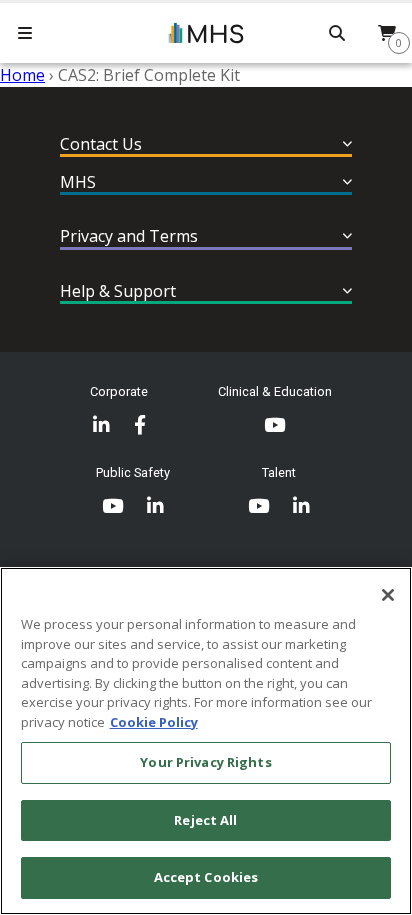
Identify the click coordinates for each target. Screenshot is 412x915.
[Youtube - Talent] (258, 506)
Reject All (205, 820)
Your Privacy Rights (205, 762)
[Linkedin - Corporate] (101, 425)
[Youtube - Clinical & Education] (274, 425)
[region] (206, 741)
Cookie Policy (154, 722)
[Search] (337, 33)
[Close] (388, 595)
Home (22, 75)
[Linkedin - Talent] (301, 506)
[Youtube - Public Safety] (112, 506)
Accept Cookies (206, 877)
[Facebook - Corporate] (140, 425)
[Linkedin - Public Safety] (155, 506)
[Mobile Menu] (25, 33)
